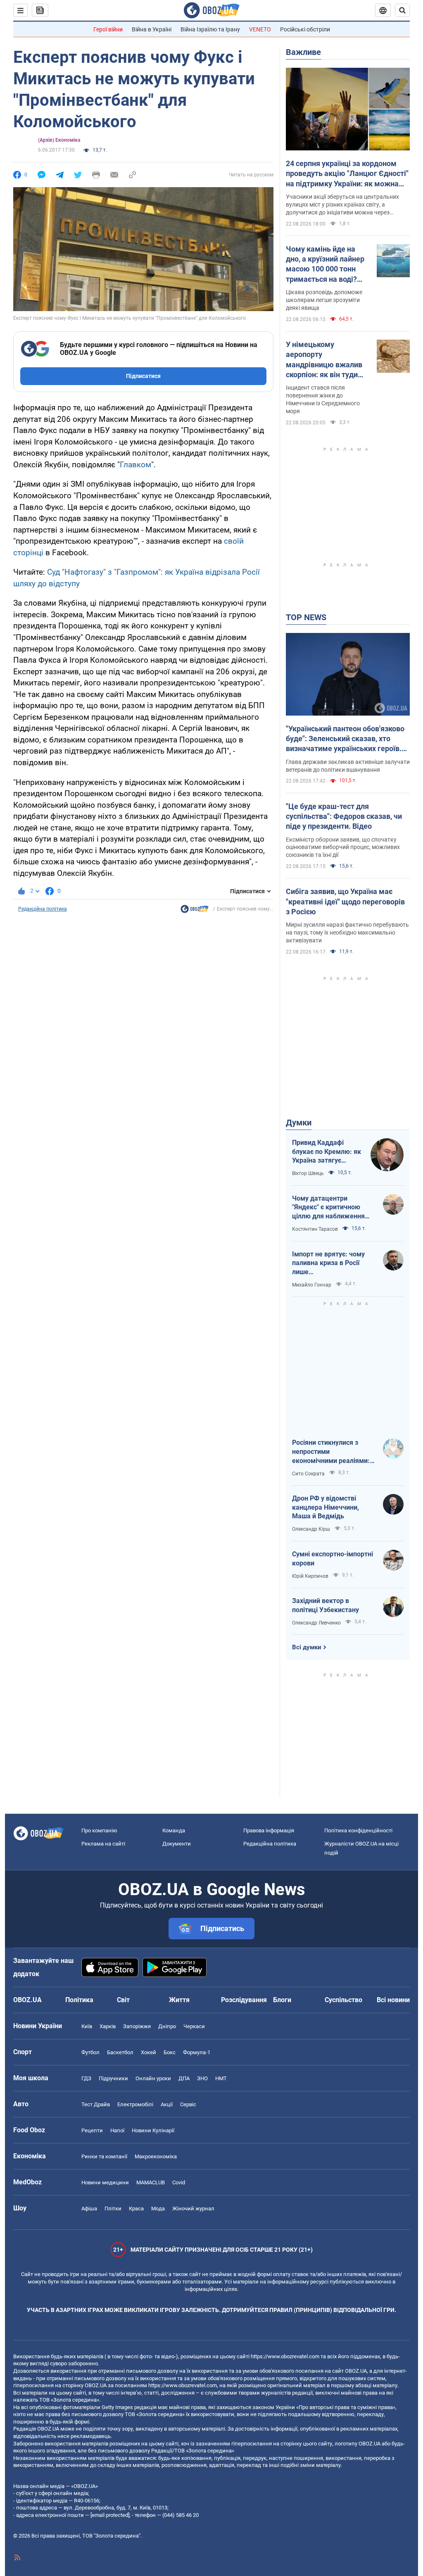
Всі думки (307, 1647)
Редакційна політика (43, 909)
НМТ (221, 2078)
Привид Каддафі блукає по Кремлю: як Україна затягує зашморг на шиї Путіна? (327, 1152)
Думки (299, 1123)
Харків (108, 2026)
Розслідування (244, 2000)
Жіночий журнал (193, 2209)
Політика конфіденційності (358, 1830)
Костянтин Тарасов (315, 1229)
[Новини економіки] (195, 911)
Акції (167, 2104)
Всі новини (393, 2000)
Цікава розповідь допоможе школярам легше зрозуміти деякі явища (324, 300)
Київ (87, 2026)
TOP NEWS (306, 617)
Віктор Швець (308, 1173)
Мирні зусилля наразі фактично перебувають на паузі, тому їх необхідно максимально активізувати (347, 932)
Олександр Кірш (311, 1529)
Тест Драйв (96, 2104)
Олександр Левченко (316, 1623)
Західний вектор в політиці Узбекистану (326, 1605)
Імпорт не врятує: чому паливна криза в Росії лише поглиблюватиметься (328, 1263)
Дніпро (167, 2026)
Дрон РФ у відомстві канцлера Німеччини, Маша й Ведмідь (326, 1507)
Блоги (282, 2000)
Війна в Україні (152, 29)
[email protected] (110, 2515)
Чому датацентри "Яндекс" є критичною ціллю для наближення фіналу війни (328, 1208)
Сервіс (188, 2104)
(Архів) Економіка (59, 140)
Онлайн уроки (153, 2078)
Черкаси (194, 2026)
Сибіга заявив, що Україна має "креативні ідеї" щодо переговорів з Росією (345, 901)
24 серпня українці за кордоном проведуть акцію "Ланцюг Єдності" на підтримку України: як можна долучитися (347, 174)
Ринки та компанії (104, 2156)
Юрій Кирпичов (310, 1576)
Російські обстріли (305, 29)
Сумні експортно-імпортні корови (333, 1559)
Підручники (113, 2078)
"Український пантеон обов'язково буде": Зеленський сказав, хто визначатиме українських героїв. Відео (345, 739)
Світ (123, 2000)
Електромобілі (135, 2104)
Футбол (90, 2052)
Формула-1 (197, 2052)
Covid (179, 2182)
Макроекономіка (156, 2156)
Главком (135, 465)
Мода (158, 2209)
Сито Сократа (308, 1474)
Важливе (303, 52)
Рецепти (92, 2130)
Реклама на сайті (103, 1844)
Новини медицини (105, 2182)
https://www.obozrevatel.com (285, 2356)
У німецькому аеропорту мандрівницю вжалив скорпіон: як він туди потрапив (324, 360)
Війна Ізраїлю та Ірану (210, 29)
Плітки (113, 2209)
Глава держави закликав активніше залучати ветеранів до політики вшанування (348, 766)
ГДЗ (86, 2078)
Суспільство (343, 2000)
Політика (79, 2000)
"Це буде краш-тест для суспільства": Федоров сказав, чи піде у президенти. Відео (344, 816)
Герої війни (108, 29)
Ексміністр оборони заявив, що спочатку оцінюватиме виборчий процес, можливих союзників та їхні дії (343, 847)
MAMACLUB (151, 2182)
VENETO (260, 29)
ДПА (184, 2078)
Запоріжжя (137, 2026)
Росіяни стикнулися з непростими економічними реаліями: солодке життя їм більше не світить (332, 1452)
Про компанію (99, 1830)
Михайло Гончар (312, 1285)
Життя (179, 2000)
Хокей (149, 2052)
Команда (174, 1830)
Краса (136, 2209)
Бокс (170, 2052)
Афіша (89, 2209)
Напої (117, 2130)
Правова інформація (269, 1830)
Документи (177, 1844)
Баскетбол (120, 2052)
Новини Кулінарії (153, 2130)
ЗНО (202, 2078)
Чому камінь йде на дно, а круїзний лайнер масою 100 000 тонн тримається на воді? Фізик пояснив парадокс (325, 264)
